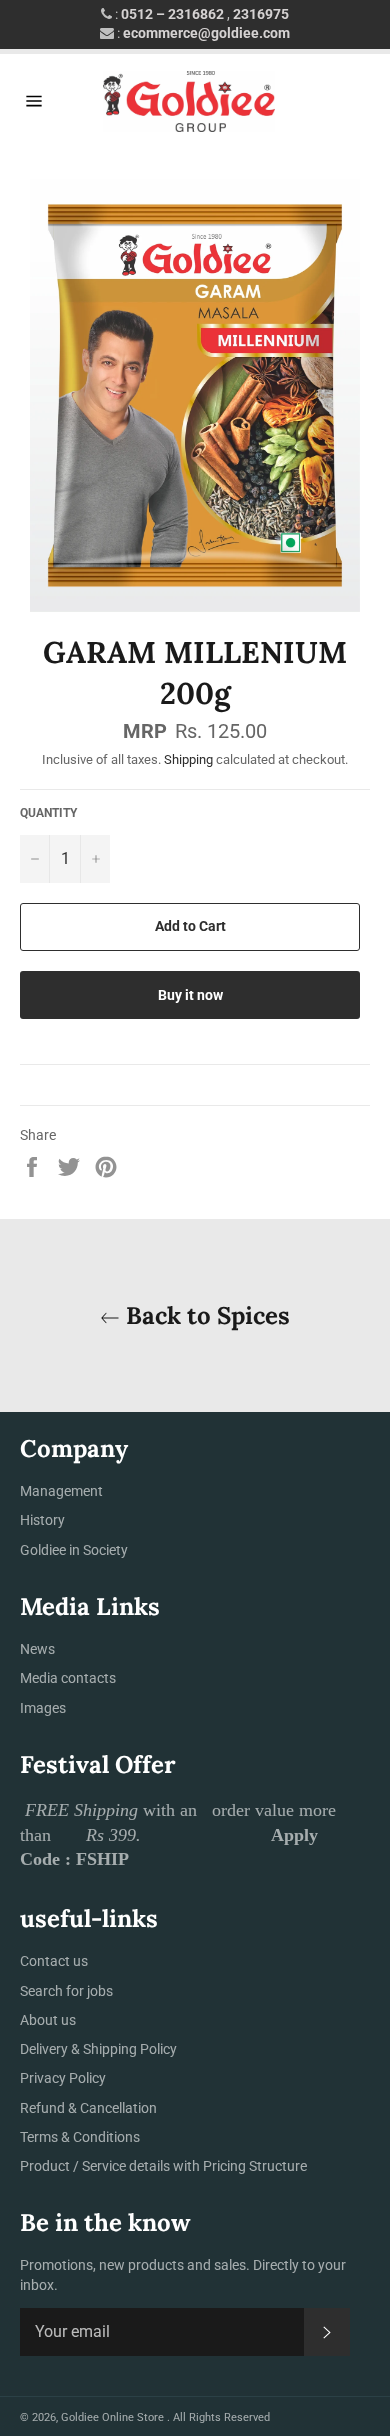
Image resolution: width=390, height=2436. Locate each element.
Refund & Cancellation (88, 2108)
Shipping (188, 759)
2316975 (261, 14)
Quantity (48, 813)
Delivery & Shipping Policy (98, 2049)
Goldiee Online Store (114, 2417)
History (42, 1520)
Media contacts (68, 1678)
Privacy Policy (63, 2078)
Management (61, 1491)
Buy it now (190, 995)
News (37, 1649)
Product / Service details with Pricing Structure (163, 2166)
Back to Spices (205, 1315)
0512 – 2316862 (172, 14)
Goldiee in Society (74, 1550)
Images (43, 1708)
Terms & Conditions (80, 2137)
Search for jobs (66, 1991)
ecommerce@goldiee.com (206, 33)
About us (48, 2020)
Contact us (54, 1961)
